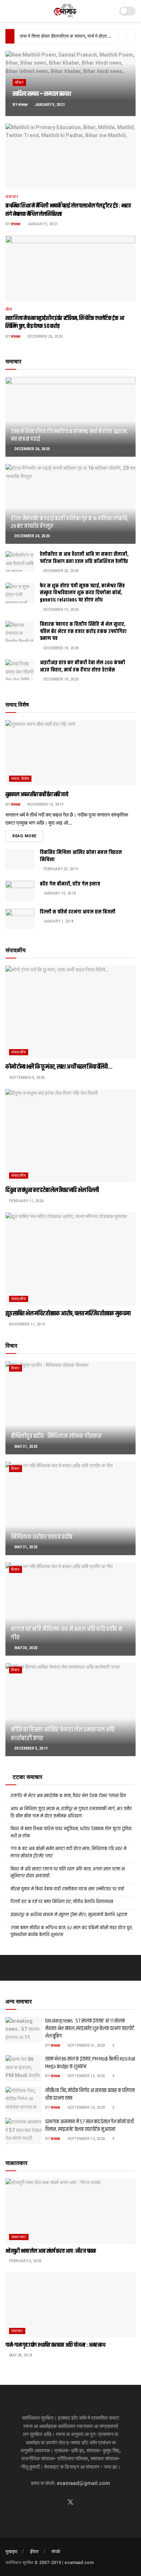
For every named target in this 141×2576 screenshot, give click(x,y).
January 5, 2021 (50, 105)
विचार (16, 1368)
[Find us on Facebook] (57, 2503)
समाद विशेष (20, 779)
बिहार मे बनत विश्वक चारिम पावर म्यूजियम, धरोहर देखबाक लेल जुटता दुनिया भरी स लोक (71, 1832)
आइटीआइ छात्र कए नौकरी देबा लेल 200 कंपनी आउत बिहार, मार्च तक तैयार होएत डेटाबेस (82, 666)
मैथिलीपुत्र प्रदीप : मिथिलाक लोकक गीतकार (56, 1436)
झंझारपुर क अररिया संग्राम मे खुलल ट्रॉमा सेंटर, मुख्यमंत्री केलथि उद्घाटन (69, 1915)
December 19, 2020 (61, 610)
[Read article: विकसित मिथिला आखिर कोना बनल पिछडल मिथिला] (20, 860)
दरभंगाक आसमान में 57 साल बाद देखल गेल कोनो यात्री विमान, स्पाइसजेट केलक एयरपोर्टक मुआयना (89, 2125)
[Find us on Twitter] (70, 2502)
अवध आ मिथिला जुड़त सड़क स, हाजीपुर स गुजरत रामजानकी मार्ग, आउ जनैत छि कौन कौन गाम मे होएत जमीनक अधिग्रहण (71, 1812)
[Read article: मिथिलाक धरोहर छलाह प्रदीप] (70, 1508)
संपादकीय (19, 1052)
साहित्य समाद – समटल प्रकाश (42, 94)
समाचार (12, 197)
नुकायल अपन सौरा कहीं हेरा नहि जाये (37, 795)
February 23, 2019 (60, 869)
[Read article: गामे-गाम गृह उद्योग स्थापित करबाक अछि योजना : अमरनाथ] (70, 2305)
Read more (28, 836)
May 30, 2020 (26, 1648)
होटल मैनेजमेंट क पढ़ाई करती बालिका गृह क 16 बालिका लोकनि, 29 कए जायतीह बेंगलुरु (69, 522)
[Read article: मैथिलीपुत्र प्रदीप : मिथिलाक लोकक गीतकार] (70, 1408)
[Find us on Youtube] (84, 2503)
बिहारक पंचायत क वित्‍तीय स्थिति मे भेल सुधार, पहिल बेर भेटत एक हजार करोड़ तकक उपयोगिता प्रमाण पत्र (83, 631)
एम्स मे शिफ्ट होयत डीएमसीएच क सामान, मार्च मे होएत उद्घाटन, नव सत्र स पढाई (69, 435)
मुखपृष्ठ (11, 2552)
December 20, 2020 (61, 571)
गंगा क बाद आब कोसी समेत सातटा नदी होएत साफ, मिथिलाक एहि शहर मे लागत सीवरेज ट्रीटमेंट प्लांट (69, 1852)
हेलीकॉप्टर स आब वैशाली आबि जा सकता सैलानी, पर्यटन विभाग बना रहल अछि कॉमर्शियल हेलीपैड (84, 558)
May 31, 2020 (26, 1447)
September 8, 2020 (27, 1078)
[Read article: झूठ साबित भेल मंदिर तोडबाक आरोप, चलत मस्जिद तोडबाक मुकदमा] (70, 1259)
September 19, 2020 (86, 2076)
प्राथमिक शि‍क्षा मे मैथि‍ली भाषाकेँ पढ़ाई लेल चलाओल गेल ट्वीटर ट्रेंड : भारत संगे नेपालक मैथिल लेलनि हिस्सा (68, 210)
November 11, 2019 (27, 1324)
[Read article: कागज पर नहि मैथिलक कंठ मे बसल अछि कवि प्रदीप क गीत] (70, 1609)
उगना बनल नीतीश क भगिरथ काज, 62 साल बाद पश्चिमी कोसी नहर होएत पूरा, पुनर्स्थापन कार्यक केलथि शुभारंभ (72, 1931)
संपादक (23, 105)
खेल (9, 309)
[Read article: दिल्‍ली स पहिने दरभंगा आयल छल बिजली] (20, 919)
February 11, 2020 (26, 1201)
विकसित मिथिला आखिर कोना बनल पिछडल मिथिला (81, 856)
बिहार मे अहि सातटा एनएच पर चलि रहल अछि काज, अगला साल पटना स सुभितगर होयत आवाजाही (68, 1873)
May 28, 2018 (20, 2355)
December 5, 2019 (31, 1748)
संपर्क (56, 2552)
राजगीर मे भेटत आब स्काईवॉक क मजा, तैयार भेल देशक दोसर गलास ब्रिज (68, 1796)
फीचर (19, 83)
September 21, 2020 (86, 2045)
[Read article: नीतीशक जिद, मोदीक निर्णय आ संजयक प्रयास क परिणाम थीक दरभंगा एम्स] (23, 2100)
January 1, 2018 (58, 921)
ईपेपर (34, 2552)
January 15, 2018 (59, 893)
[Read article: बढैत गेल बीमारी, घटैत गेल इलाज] (20, 891)
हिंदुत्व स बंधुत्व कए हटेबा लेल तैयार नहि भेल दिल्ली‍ (52, 1190)
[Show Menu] (8, 11)
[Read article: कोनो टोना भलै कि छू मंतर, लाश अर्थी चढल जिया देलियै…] (70, 1012)
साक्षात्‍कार (19, 2237)
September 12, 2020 (86, 2139)
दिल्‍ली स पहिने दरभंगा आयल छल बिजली (78, 912)
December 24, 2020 (32, 536)
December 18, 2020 (61, 648)
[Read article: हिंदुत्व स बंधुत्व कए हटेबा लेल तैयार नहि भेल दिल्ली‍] (70, 1136)
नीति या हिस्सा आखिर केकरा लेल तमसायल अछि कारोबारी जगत (63, 1734)
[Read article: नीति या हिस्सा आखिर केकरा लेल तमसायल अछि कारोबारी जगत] (70, 1710)
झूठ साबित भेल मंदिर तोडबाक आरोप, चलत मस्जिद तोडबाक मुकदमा (68, 1314)
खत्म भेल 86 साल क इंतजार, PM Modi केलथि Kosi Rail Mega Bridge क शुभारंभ (90, 2063)
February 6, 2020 (25, 2261)
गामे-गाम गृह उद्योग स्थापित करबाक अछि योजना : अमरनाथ (55, 2345)
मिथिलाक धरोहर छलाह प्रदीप (42, 1537)
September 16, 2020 (86, 2107)
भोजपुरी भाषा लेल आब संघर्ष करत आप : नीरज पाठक (51, 2251)
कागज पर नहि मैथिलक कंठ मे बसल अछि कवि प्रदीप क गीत (67, 1633)
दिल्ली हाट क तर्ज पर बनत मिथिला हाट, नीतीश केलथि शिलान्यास (62, 1902)
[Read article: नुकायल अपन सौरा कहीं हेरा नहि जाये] (70, 753)
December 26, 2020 (45, 336)
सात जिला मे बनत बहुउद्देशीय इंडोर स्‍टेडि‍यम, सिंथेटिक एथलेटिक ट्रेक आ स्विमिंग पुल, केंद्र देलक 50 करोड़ (65, 322)
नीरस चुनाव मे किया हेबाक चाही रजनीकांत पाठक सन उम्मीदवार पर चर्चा (67, 1889)
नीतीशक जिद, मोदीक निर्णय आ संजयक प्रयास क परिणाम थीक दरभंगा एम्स (90, 2094)
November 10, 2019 (45, 804)
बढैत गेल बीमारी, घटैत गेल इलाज (70, 884)
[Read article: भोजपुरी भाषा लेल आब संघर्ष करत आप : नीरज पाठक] (70, 2211)
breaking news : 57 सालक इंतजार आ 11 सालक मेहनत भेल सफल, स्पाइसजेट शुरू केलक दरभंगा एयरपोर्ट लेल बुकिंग (89, 2028)
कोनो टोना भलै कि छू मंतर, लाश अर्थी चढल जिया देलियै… (59, 1067)
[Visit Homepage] (66, 11)
